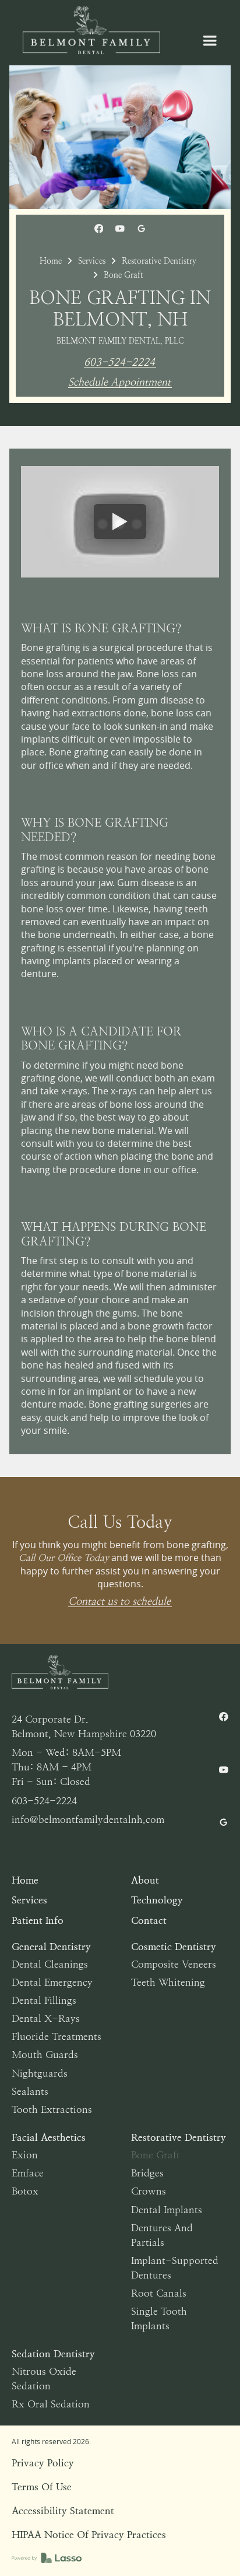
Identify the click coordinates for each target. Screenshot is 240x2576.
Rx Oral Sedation (51, 2404)
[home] (89, 30)
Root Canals (159, 2293)
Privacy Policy (43, 2463)
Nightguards (40, 2073)
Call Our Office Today (64, 1558)
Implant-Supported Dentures (175, 2268)
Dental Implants (167, 2210)
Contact (149, 1920)
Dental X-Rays (46, 2018)
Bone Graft (156, 2155)
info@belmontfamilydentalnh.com (88, 1819)
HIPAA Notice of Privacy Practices (89, 2535)
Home (51, 261)
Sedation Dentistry (53, 2354)
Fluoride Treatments (57, 2036)
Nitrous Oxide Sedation (44, 2379)
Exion (25, 2155)
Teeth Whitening (168, 1982)
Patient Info (38, 1920)
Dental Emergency (52, 1982)
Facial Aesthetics (49, 2137)
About (145, 1880)
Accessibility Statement (63, 2511)
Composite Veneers (174, 1964)
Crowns (149, 2191)
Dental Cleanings (50, 1964)
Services (92, 261)
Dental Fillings (44, 2000)
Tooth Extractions (52, 2109)
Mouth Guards (45, 2054)
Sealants (30, 2091)
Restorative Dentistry (159, 261)
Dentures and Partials (162, 2235)
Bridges (147, 2173)
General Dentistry (51, 1947)
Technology (157, 1900)
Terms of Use (42, 2487)
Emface (28, 2173)
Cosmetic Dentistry (174, 1947)
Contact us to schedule (119, 1602)
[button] (210, 41)
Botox (25, 2191)
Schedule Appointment (119, 382)
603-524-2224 (119, 363)
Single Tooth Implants (159, 2318)
